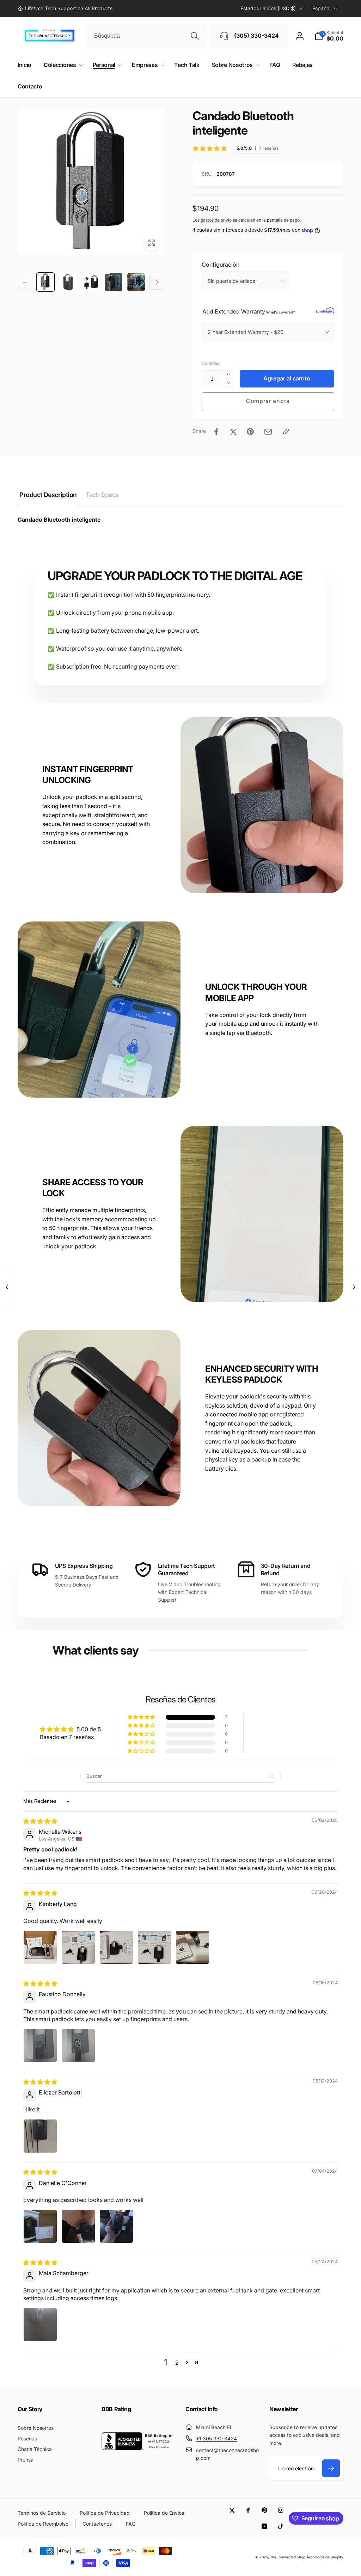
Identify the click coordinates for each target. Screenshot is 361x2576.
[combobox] (146, 36)
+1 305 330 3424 (216, 2438)
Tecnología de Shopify (325, 2557)
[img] (40, 1821)
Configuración (221, 265)
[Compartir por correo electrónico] (268, 432)
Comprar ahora (268, 401)
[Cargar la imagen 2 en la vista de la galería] (68, 282)
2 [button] (177, 2363)
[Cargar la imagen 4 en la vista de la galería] (114, 282)
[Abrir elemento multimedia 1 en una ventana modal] (91, 182)
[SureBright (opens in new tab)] (325, 311)
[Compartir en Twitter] (233, 432)
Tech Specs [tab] (102, 495)
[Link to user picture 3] (116, 1947)
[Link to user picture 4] (154, 1947)
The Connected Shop (288, 2557)
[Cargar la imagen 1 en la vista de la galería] (45, 282)
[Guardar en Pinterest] (250, 432)
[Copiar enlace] (286, 432)
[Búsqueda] (195, 36)
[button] (329, 36)
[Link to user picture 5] (192, 1947)
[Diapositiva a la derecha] (157, 282)
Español (321, 8)
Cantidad (211, 363)
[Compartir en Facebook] (216, 432)
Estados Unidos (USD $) (268, 8)
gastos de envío (216, 220)
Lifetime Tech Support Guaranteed (186, 1569)
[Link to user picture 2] (78, 1947)
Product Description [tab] (48, 495)
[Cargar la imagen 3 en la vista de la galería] (91, 282)
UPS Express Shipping (84, 1566)
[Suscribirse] (331, 2468)
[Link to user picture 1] (40, 1947)
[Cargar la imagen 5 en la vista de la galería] (136, 282)
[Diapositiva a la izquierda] (25, 282)
